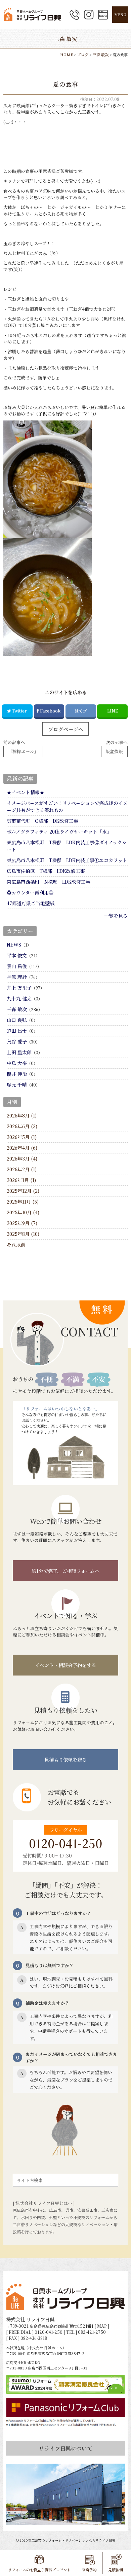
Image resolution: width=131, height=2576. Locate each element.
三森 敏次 (17, 1009)
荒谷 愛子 (17, 1041)
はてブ (81, 711)
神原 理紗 (17, 977)
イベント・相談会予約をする (65, 1665)
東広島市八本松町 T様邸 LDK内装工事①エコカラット (67, 860)
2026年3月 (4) (22, 1158)
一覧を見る (116, 916)
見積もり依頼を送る (65, 1759)
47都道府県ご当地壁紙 (31, 903)
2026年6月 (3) (22, 1126)
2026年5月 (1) (22, 1137)
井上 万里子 (19, 988)
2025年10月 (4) (23, 1212)
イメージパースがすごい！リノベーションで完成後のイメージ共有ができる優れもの (67, 806)
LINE (113, 711)
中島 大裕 (17, 1063)
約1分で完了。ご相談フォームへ (65, 1571)
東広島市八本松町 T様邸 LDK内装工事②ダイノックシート (67, 846)
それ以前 (16, 1245)
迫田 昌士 (17, 1031)
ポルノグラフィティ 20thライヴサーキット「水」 (59, 832)
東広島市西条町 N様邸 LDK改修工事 (49, 882)
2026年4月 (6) (22, 1148)
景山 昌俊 (17, 966)
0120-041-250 (65, 1843)
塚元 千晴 (17, 1084)
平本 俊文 (17, 955)
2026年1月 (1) (21, 1180)
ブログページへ (66, 729)
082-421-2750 (92, 2332)
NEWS (14, 945)
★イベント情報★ (26, 792)
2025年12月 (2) (23, 1191)
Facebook (50, 711)
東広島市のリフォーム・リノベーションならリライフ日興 (72, 2540)
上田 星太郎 (19, 1052)
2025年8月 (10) (23, 1234)
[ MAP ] (102, 2326)
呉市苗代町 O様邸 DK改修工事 (42, 821)
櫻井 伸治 (17, 1074)
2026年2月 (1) (22, 1169)
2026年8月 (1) (22, 1115)
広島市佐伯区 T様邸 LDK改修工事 (46, 871)
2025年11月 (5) (23, 1202)
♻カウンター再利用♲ (30, 892)
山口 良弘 (17, 1020)
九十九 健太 (19, 998)
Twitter (19, 711)
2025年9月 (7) (22, 1223)
